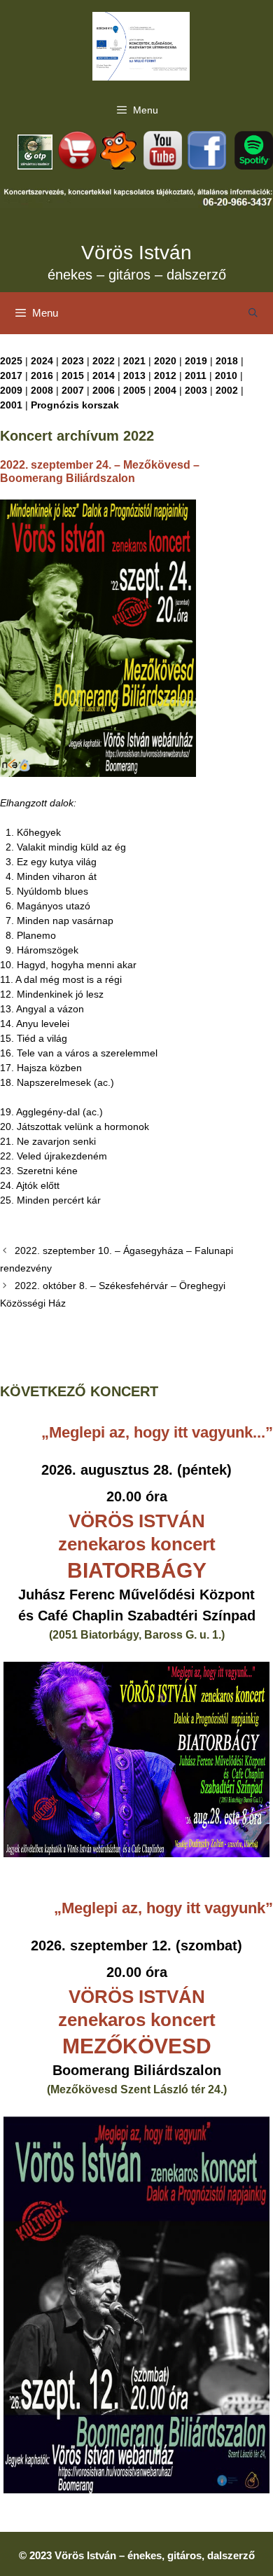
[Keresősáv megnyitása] (253, 313)
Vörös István (136, 253)
